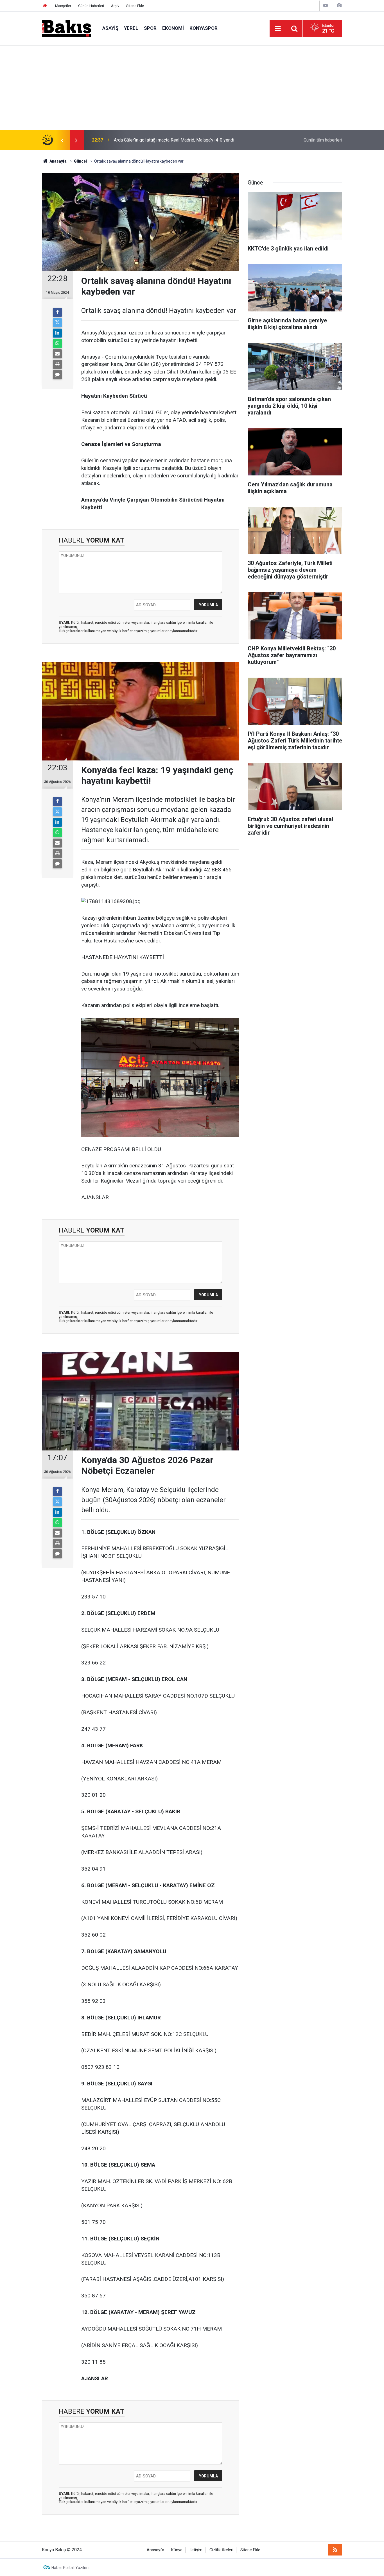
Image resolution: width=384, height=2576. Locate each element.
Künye (177, 2550)
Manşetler (63, 6)
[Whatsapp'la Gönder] (57, 343)
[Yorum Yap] (57, 375)
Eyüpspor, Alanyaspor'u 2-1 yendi (146, 140)
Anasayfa (155, 2550)
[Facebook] (57, 312)
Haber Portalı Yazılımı (70, 2568)
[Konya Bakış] (66, 28)
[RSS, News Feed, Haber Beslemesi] (335, 2550)
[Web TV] (326, 5)
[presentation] (62, 140)
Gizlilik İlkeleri (221, 2550)
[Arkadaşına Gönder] (57, 354)
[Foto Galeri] (339, 5)
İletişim (196, 2550)
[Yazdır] (57, 364)
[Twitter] (57, 323)
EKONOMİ (173, 28)
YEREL (131, 28)
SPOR (150, 28)
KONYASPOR (204, 28)
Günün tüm (323, 140)
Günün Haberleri (91, 6)
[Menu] (278, 29)
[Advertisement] (192, 88)
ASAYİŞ (110, 28)
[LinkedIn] (57, 333)
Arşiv (115, 6)
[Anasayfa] (45, 6)
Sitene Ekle (135, 6)
